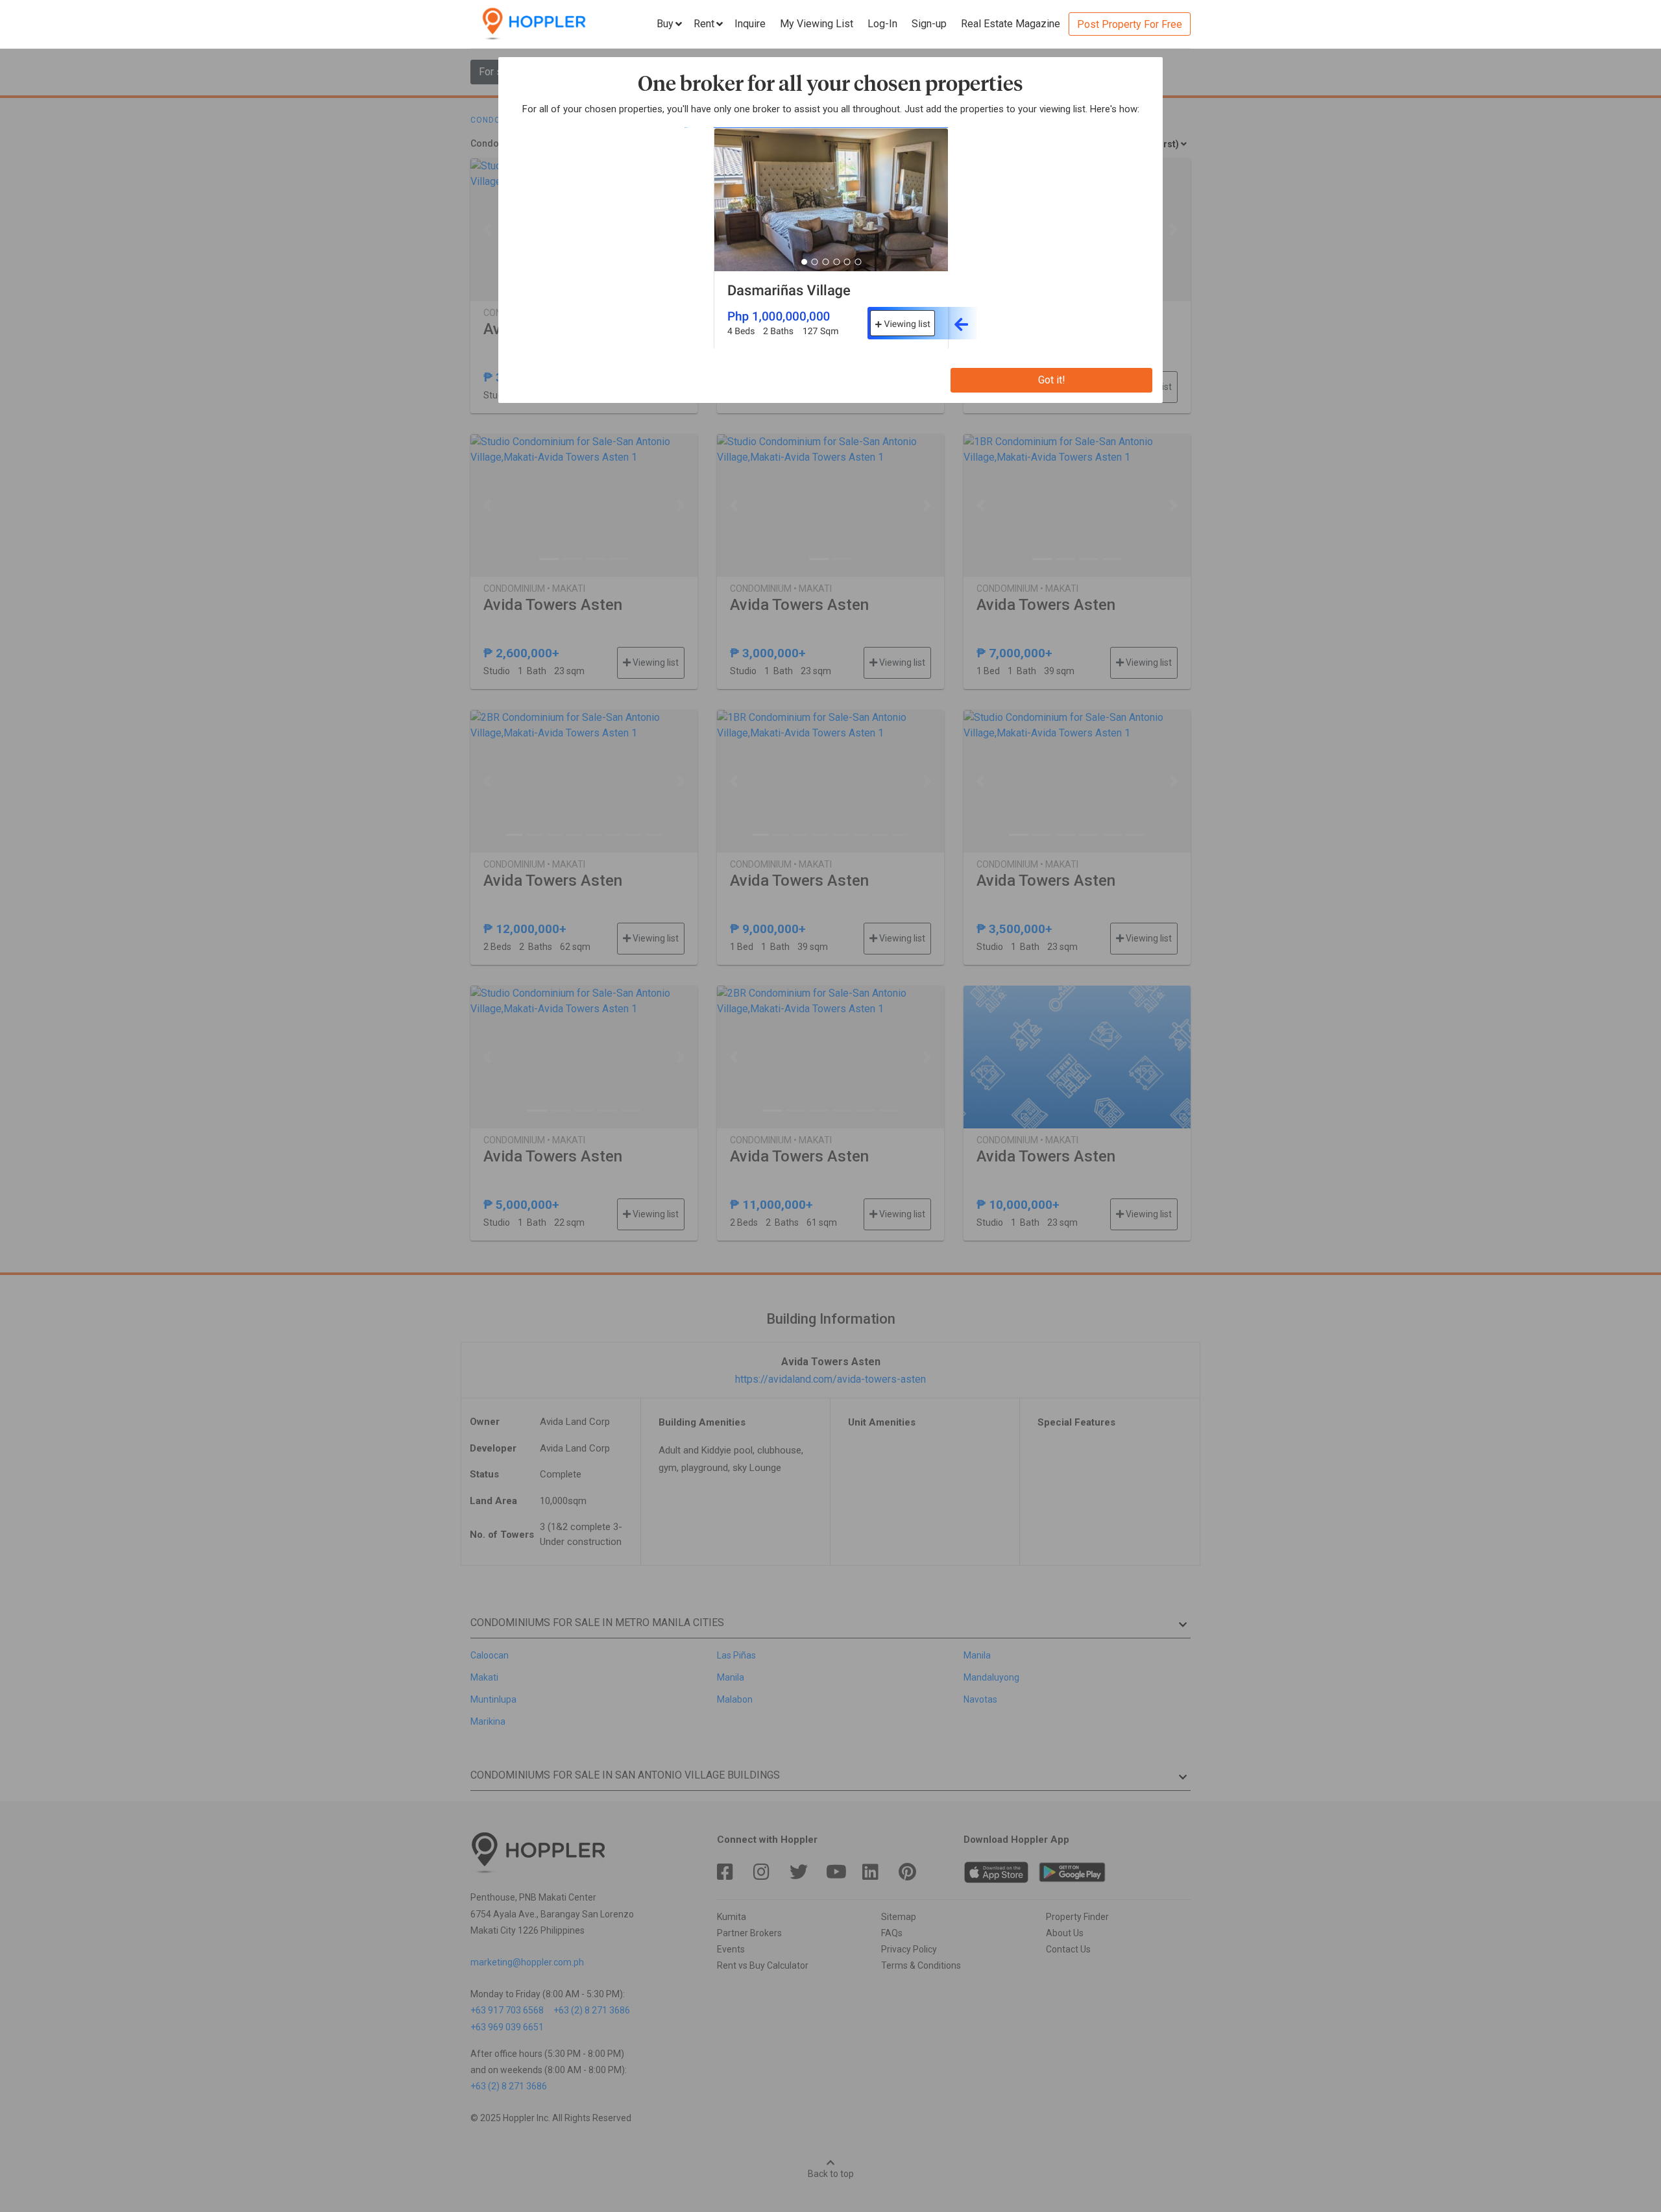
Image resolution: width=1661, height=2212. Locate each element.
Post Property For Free (1130, 24)
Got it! (1052, 380)
